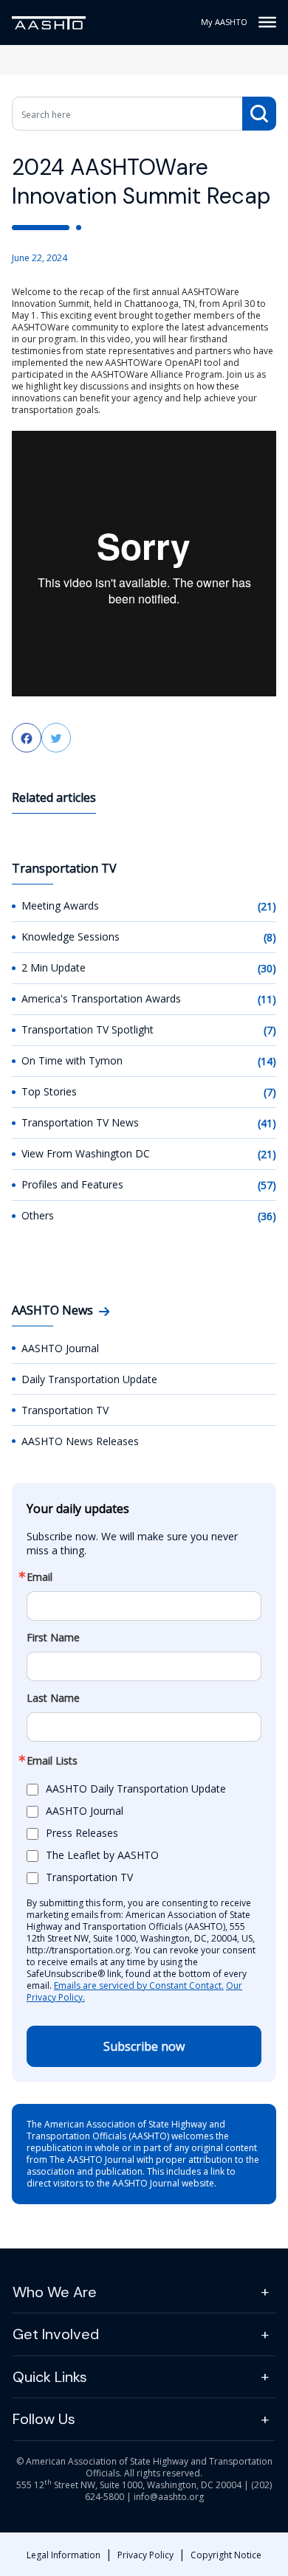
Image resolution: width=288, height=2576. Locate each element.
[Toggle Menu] (267, 22)
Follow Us (44, 2419)
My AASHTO (224, 22)
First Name (53, 1638)
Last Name (53, 1698)
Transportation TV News (80, 1122)
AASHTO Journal (60, 1348)
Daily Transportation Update (89, 1379)
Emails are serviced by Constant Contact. (139, 1985)
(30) (267, 968)
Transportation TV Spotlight (88, 1029)
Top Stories (49, 1091)
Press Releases (82, 1833)
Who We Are (55, 2292)
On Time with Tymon (72, 1060)
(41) (267, 1123)
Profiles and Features (72, 1184)
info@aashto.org (169, 2497)
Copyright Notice (226, 2555)
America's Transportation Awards (101, 998)
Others (38, 1215)
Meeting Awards (60, 906)
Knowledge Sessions (71, 936)
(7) (270, 1030)
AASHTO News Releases (80, 1441)
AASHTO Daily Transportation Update (136, 1789)
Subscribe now (144, 2046)
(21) (267, 906)
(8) (270, 937)
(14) (267, 1061)
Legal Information (64, 2555)
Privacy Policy (145, 2555)
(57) (267, 1185)
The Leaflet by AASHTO (102, 1855)
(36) (267, 1216)
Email (40, 1577)
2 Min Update (54, 967)
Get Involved (56, 2334)
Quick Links (50, 2377)
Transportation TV (65, 1410)
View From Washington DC (86, 1153)
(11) (267, 999)
